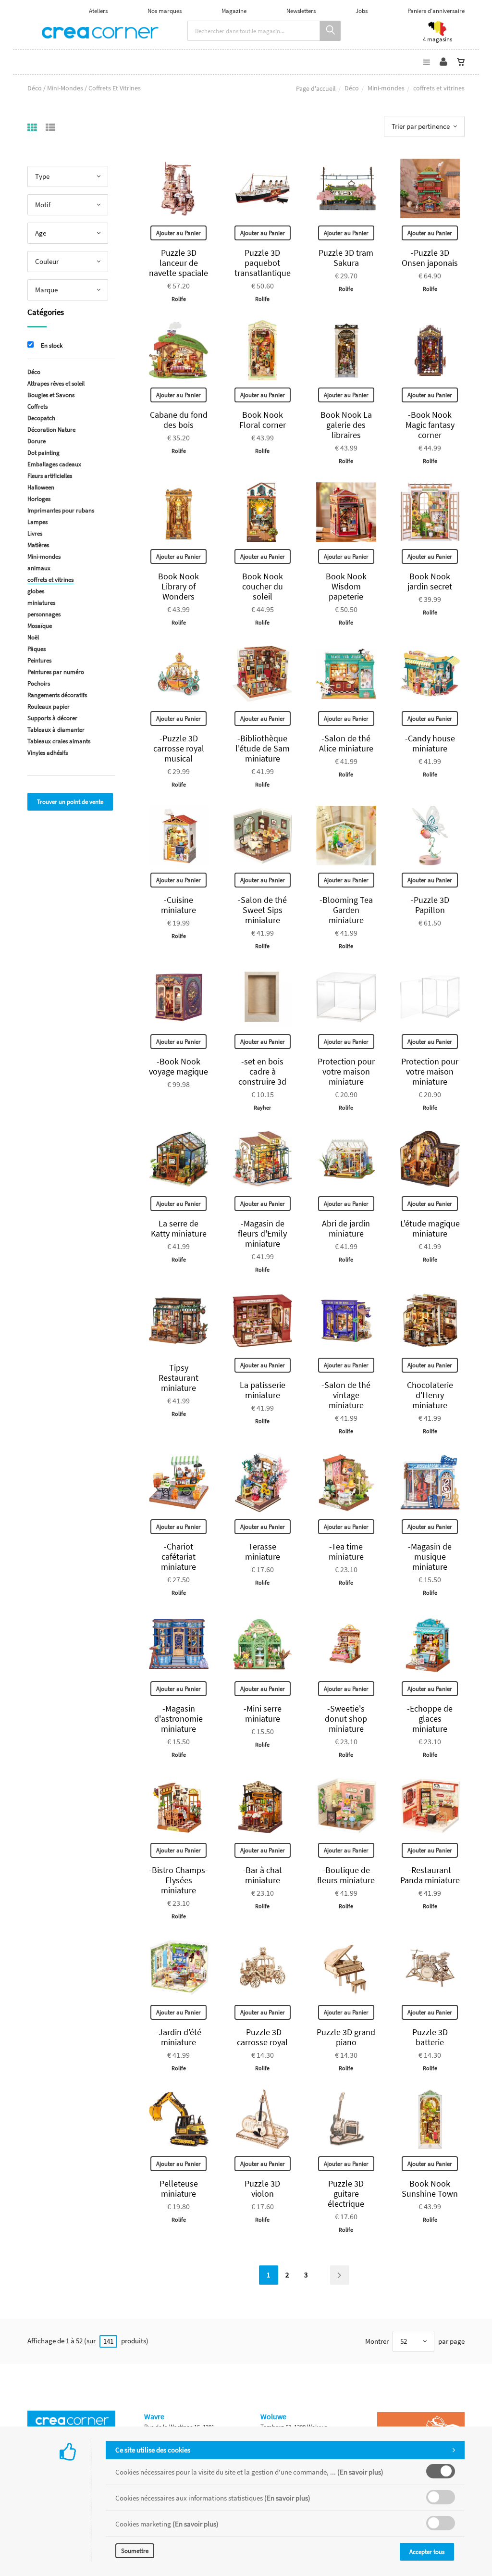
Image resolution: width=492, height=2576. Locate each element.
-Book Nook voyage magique (178, 1066)
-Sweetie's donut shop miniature (346, 1719)
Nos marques (165, 11)
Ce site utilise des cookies (153, 2450)
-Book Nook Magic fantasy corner (430, 425)
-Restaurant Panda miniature (430, 1875)
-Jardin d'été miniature (178, 2037)
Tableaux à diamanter (56, 730)
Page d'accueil (316, 88)
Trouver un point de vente (70, 802)
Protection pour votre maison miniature (346, 1071)
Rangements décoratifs (57, 695)
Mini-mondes (386, 88)
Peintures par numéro (56, 672)
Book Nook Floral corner (263, 420)
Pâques (37, 649)
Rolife (179, 299)
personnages (44, 614)
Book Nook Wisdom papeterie (346, 586)
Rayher (262, 1107)
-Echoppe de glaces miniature (430, 1719)
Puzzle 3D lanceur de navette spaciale (178, 263)
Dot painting (43, 453)
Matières (38, 545)
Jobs (362, 11)
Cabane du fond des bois (179, 420)
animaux (39, 568)
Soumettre (135, 2551)
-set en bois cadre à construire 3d (262, 1071)
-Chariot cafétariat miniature (178, 1557)
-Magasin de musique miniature (430, 1557)
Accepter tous (427, 2552)
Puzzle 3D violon (262, 2188)
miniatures (41, 603)
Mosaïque (40, 626)
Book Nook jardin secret (430, 581)
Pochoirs (39, 683)
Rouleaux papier (49, 707)
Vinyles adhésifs (48, 753)
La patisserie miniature (263, 1390)
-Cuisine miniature (178, 905)
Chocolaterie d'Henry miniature (430, 1395)
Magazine (234, 11)
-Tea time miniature (346, 1551)
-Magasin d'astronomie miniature (178, 1719)
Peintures (39, 660)
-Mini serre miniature (263, 1713)
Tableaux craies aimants (59, 741)
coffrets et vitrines (50, 580)
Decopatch (41, 418)
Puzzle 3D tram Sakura (346, 258)
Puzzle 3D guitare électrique (346, 2194)
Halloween (41, 487)
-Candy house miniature (430, 743)
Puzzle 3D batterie (430, 2037)
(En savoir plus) (360, 2472)
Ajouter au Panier (178, 233)
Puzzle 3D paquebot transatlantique (263, 263)
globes (36, 591)
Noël (33, 637)
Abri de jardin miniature (346, 1228)
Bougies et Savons (51, 395)
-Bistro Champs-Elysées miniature (178, 1880)
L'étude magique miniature (430, 1228)
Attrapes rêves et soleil (56, 383)
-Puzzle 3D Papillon (430, 905)
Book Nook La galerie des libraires (346, 425)
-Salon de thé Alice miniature (346, 743)
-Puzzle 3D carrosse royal (262, 2037)
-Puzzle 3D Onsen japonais (430, 258)
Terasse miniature (263, 1551)
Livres (35, 533)
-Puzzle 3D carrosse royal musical (179, 748)
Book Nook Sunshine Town (430, 2188)
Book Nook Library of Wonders (178, 586)
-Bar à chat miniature (262, 1875)
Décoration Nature (51, 430)
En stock (52, 345)
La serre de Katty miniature (179, 1228)
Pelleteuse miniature (179, 2188)
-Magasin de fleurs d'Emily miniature (262, 1233)
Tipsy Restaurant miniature (178, 1378)
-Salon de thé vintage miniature (346, 1395)
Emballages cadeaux (54, 464)
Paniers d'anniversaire (436, 11)
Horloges (39, 499)
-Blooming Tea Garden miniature (346, 910)
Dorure (37, 441)
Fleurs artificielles (50, 476)
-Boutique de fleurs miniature (346, 1875)
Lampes (37, 522)
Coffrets (37, 406)
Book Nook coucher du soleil (263, 586)
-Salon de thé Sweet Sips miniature (262, 910)
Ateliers (98, 11)
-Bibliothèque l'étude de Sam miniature (263, 748)
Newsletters (301, 11)
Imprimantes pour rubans (61, 510)
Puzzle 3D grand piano (346, 2037)
